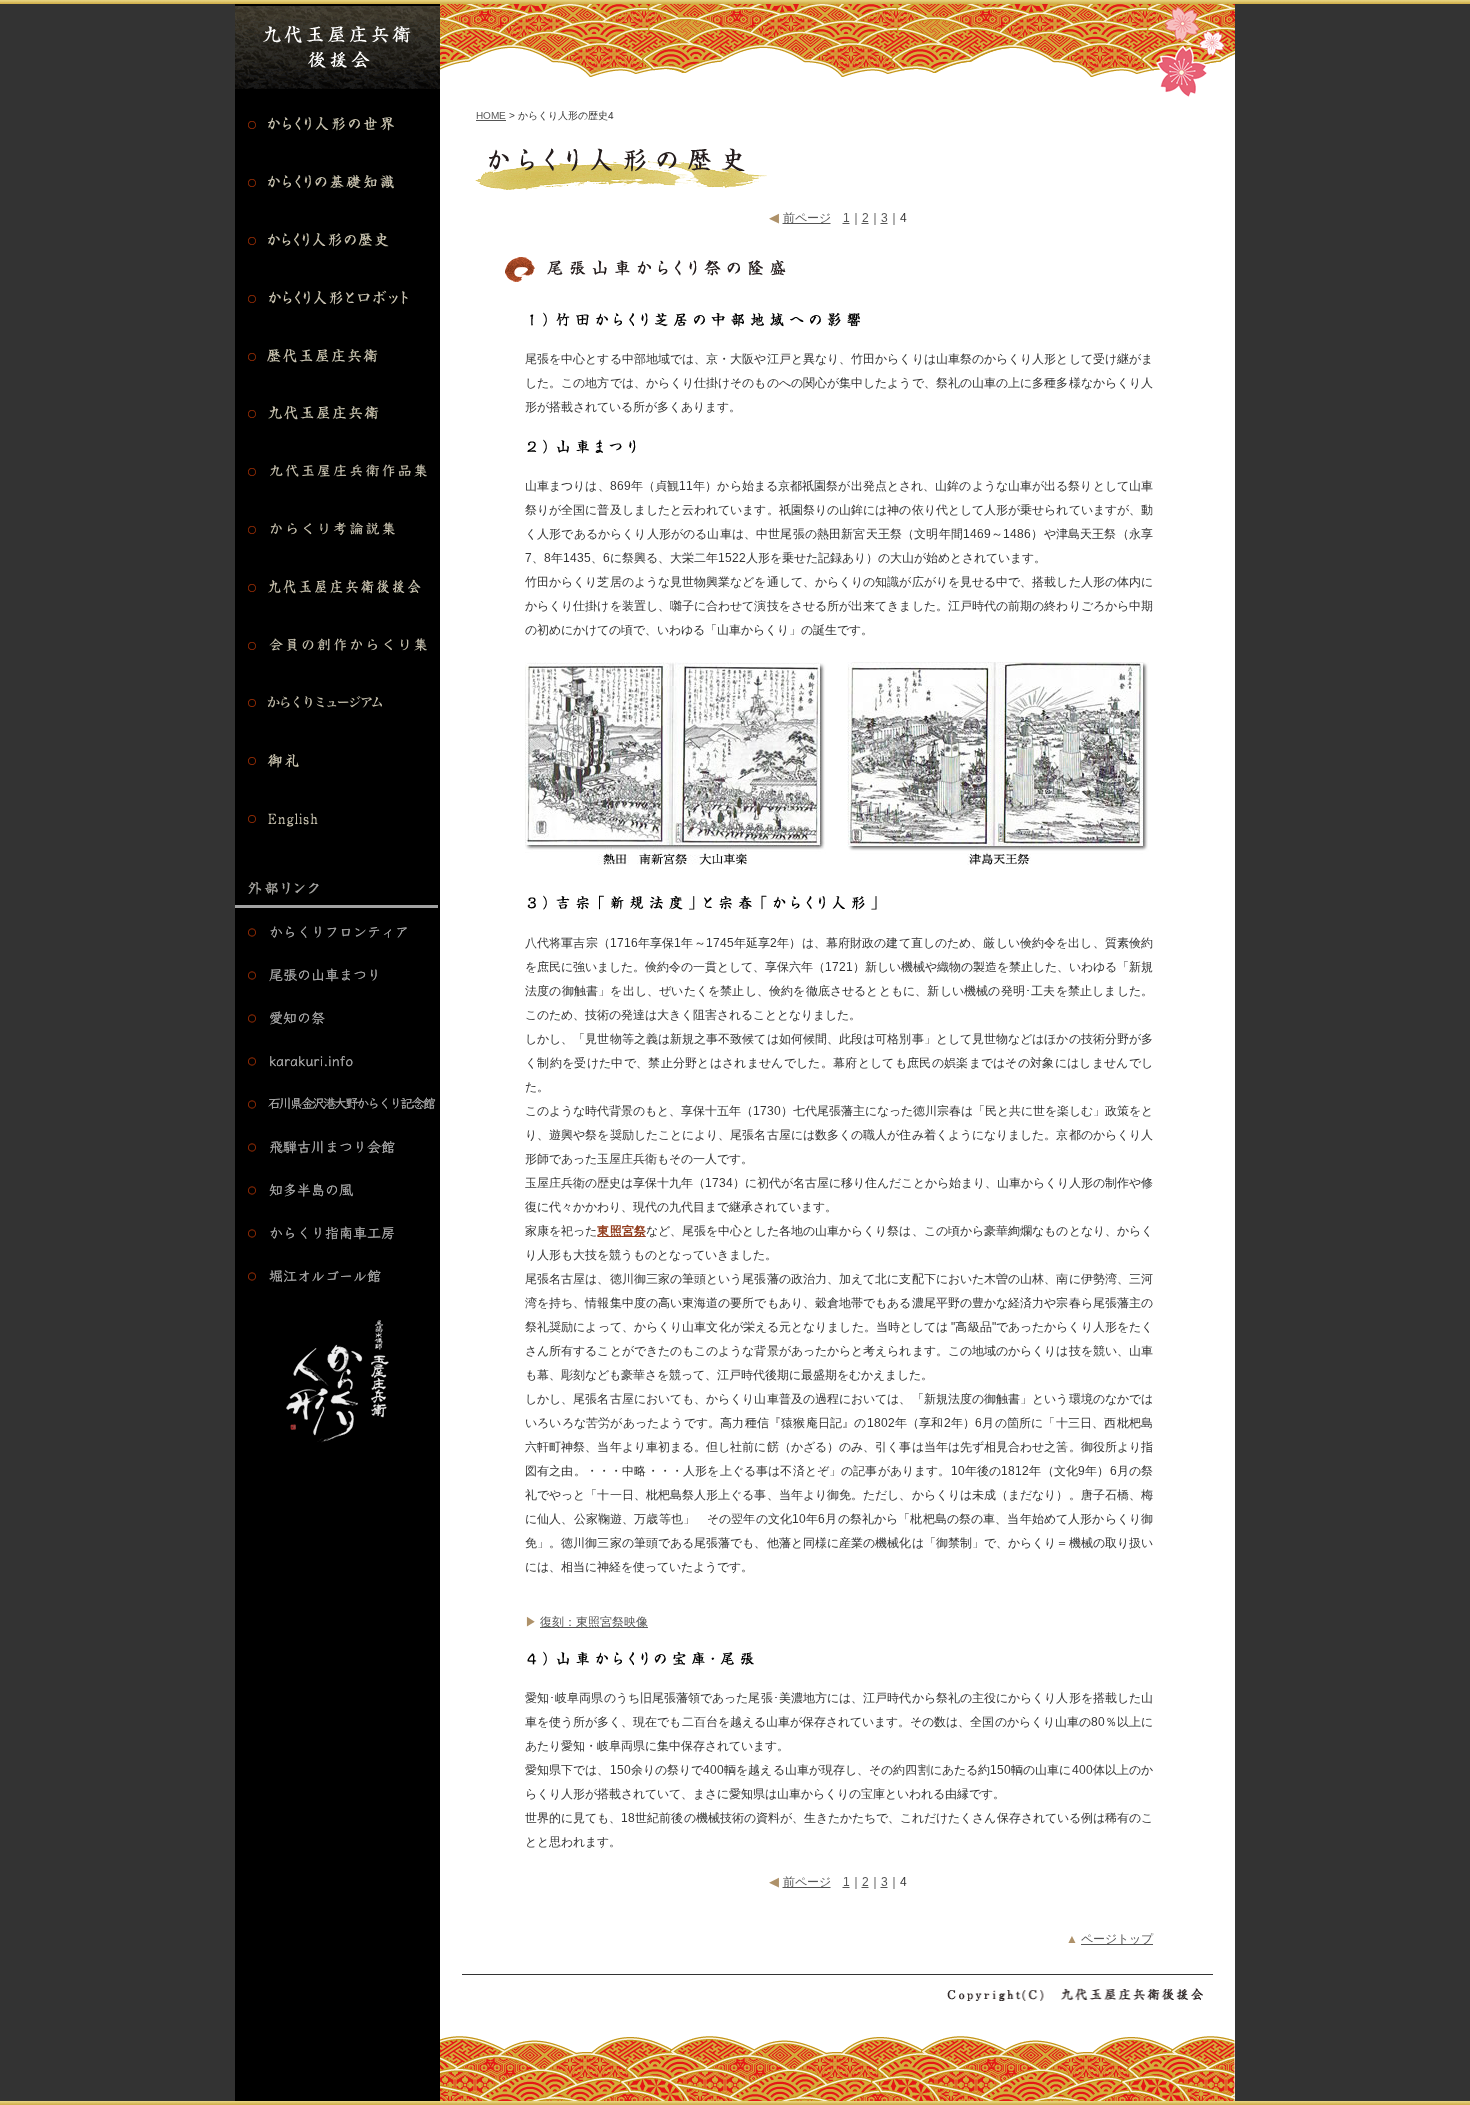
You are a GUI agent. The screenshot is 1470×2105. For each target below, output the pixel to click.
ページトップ (1117, 1939)
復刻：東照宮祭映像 (594, 1622)
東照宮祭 (621, 1231)
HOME (491, 115)
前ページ (807, 218)
